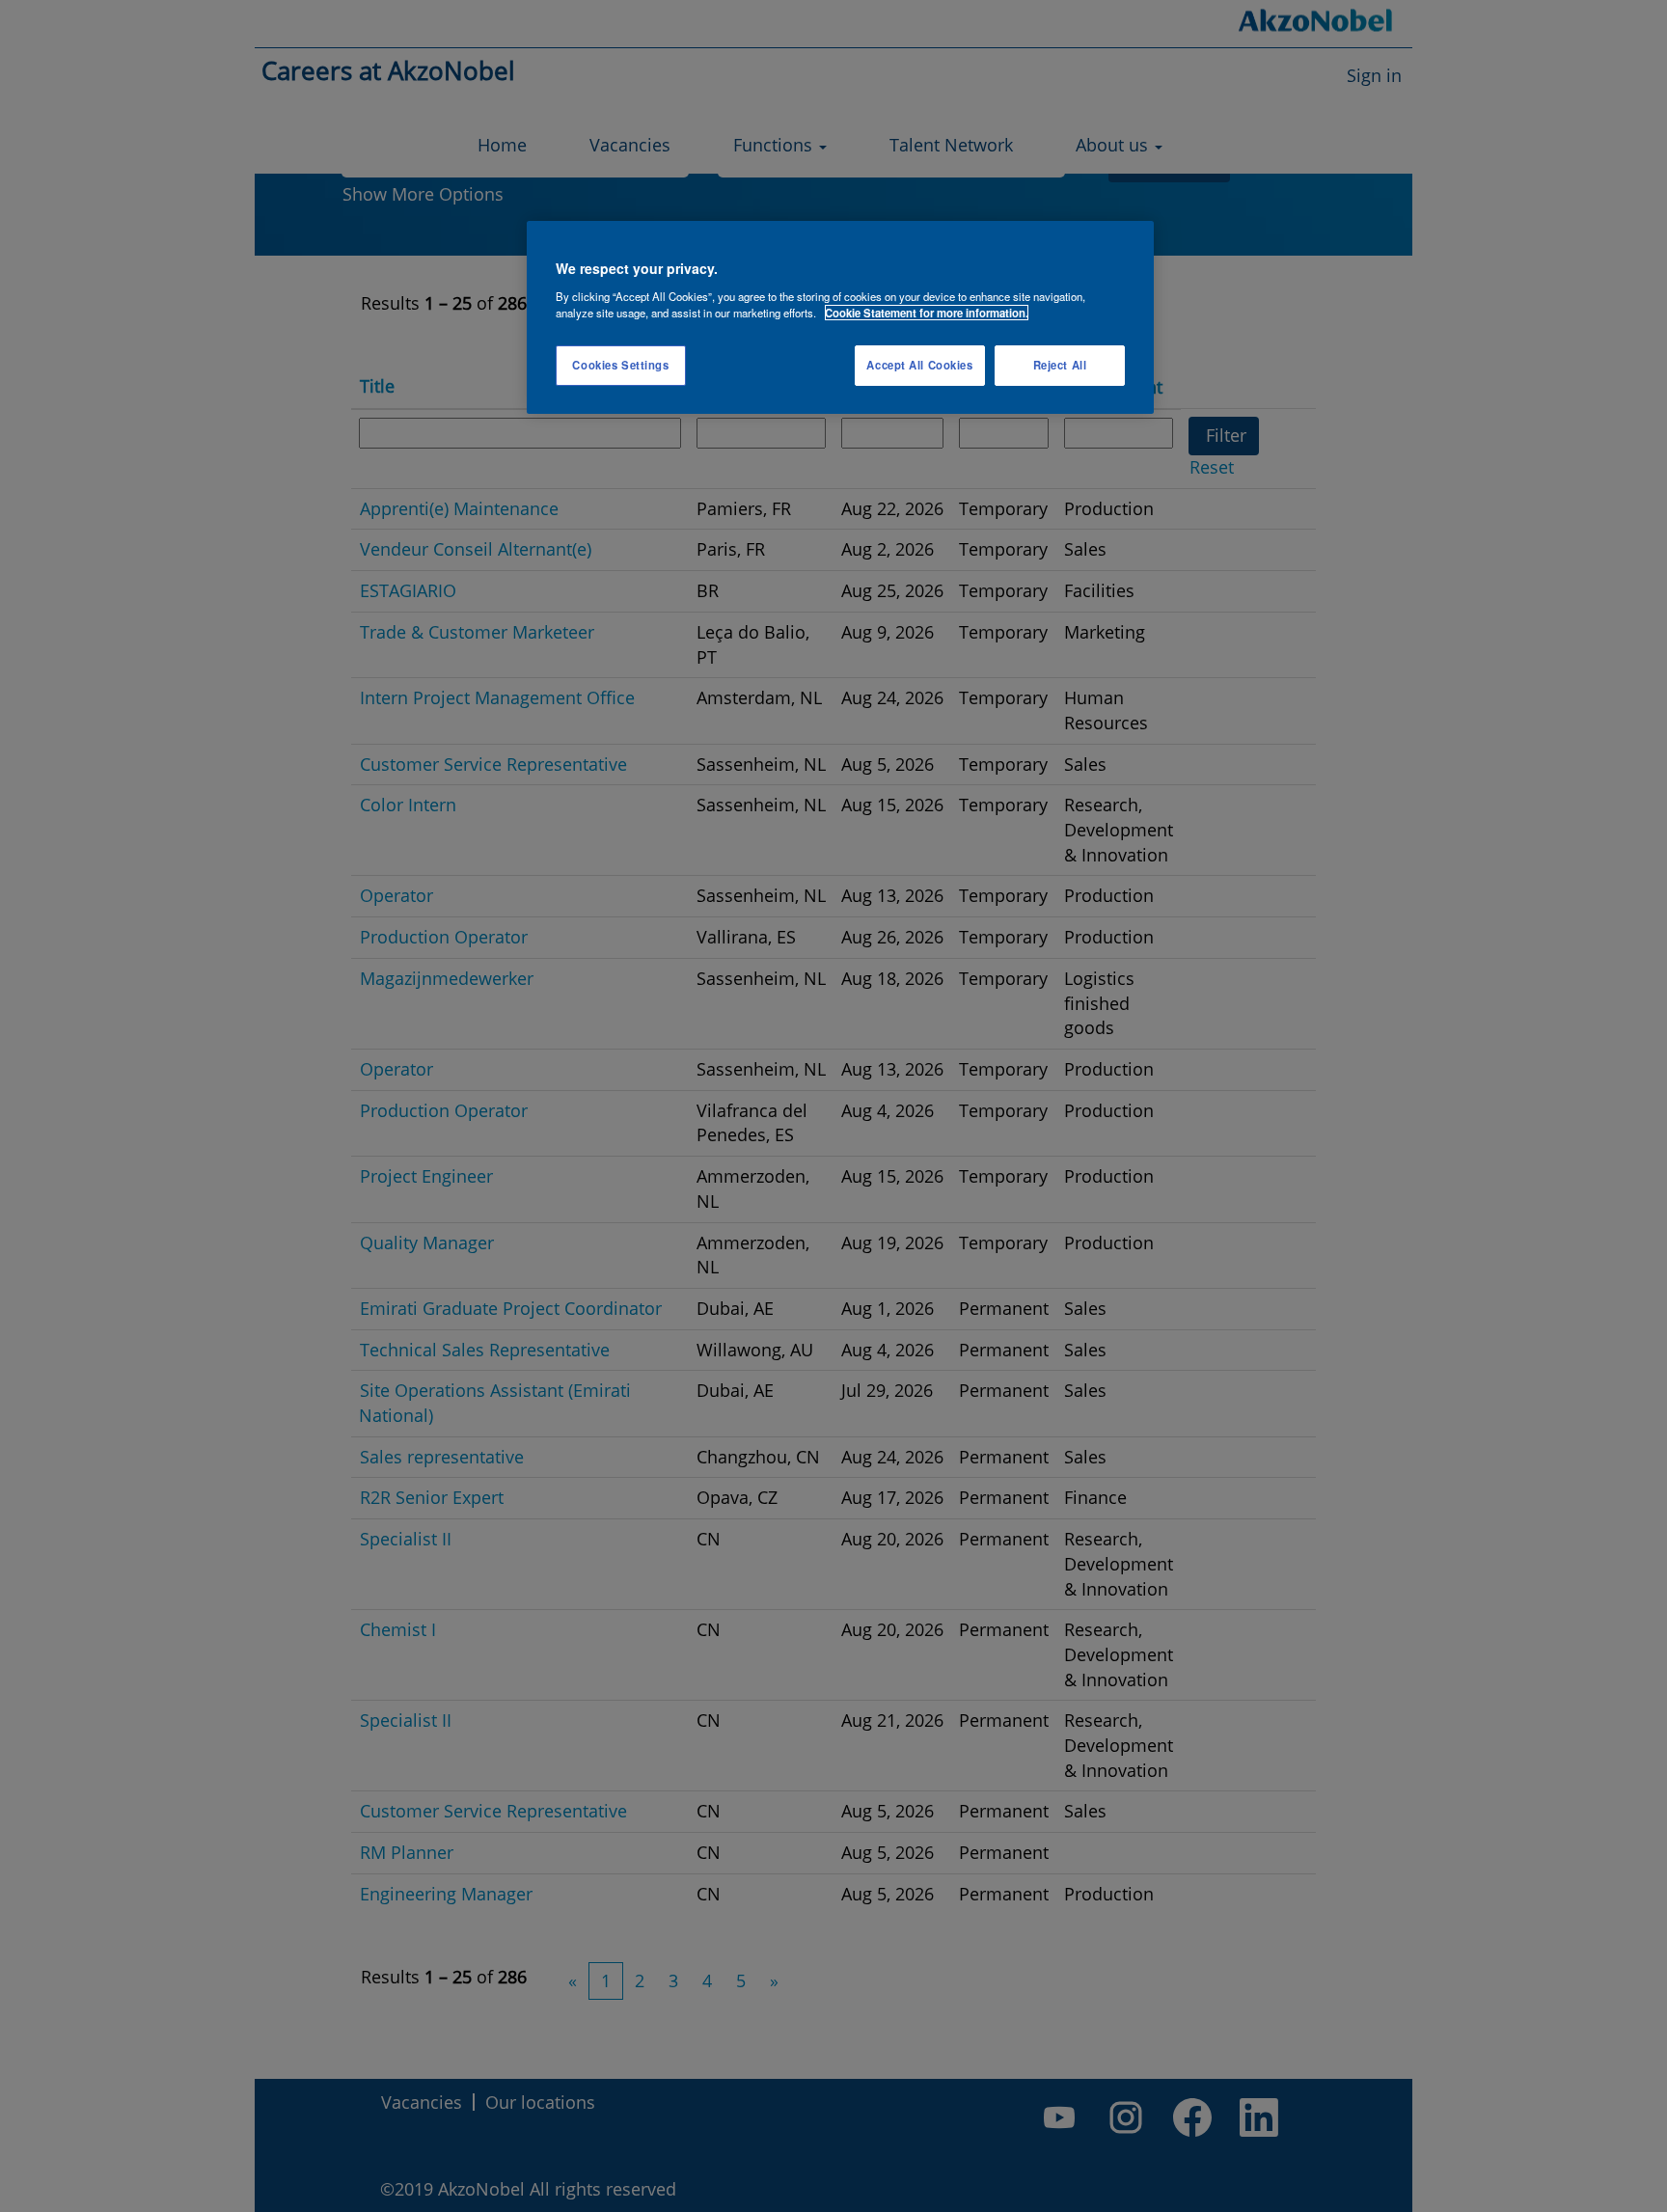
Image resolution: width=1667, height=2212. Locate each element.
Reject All (1060, 365)
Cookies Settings (620, 365)
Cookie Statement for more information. (927, 313)
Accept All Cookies (919, 365)
